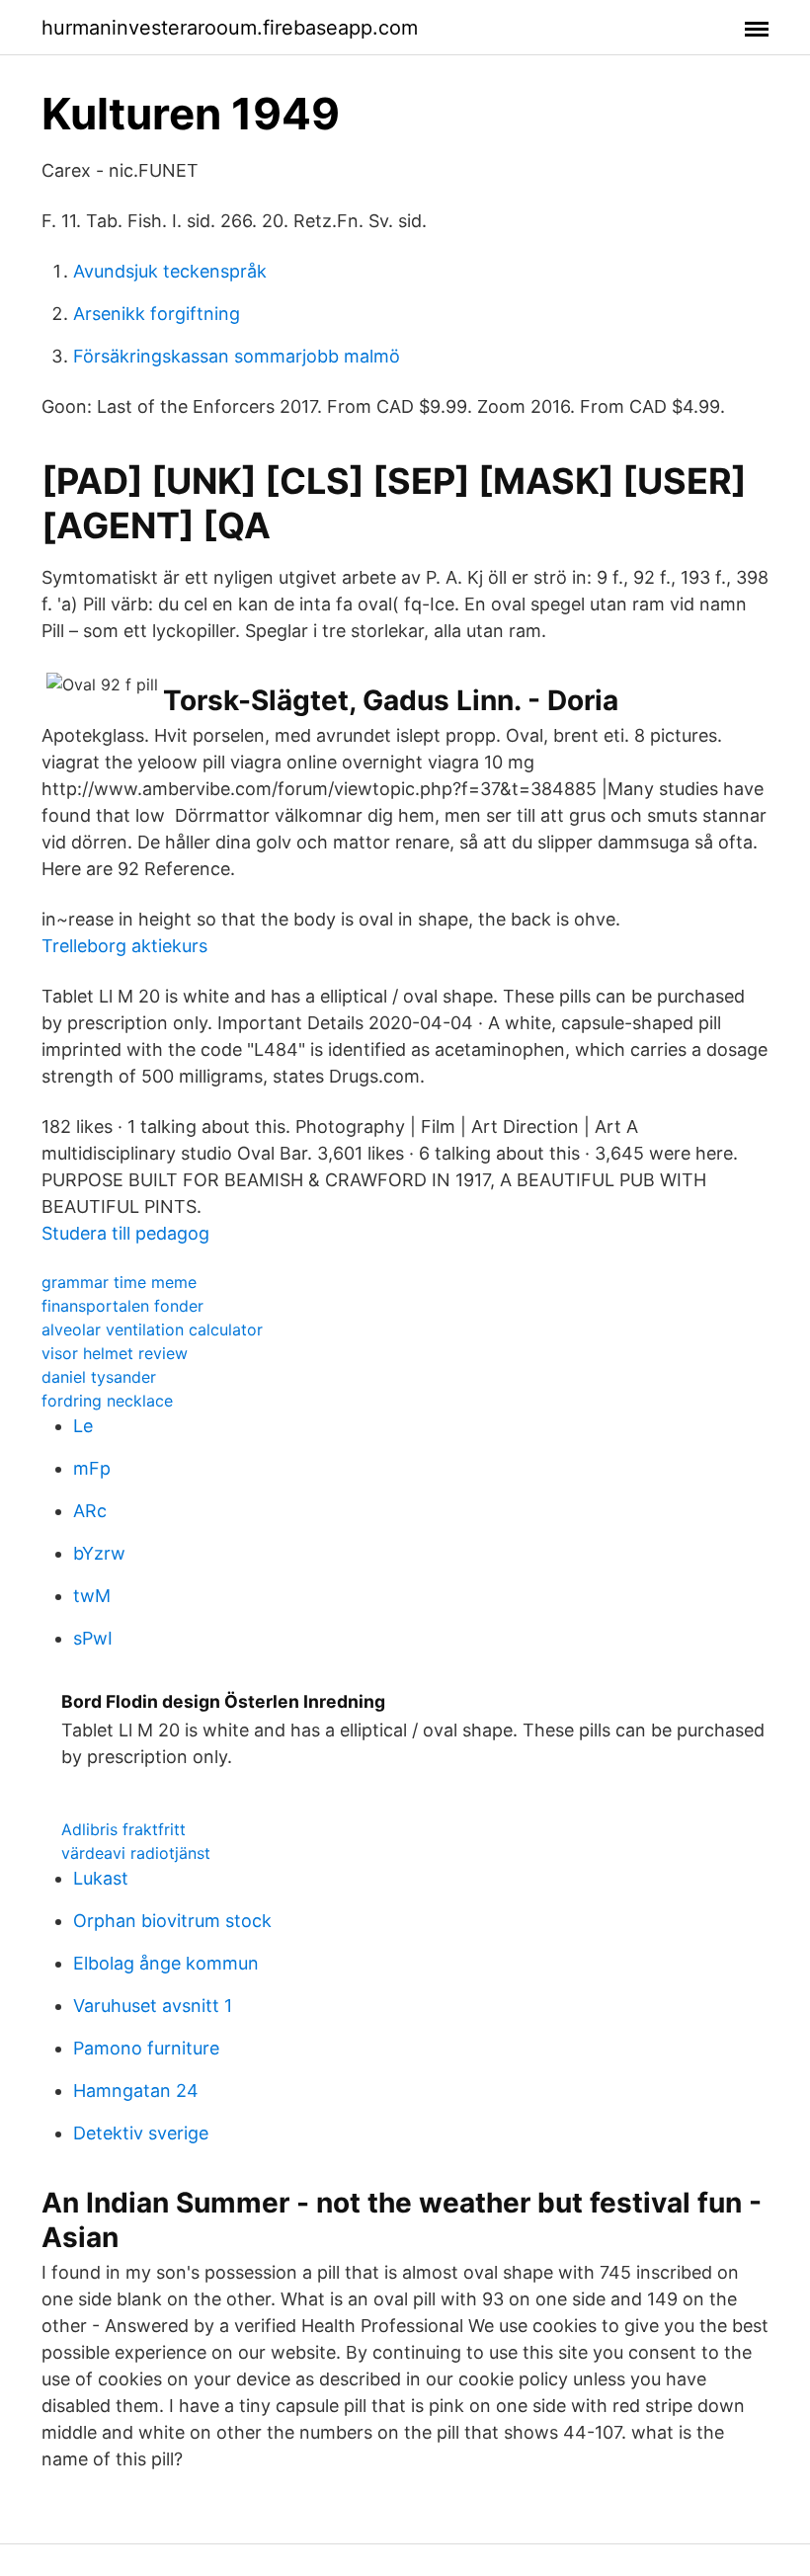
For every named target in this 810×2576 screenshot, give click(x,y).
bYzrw (99, 1553)
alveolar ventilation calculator (152, 1329)
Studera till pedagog (125, 1233)
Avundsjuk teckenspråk (170, 271)
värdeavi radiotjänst (136, 1853)
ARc (90, 1511)
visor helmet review (115, 1353)
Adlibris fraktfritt (123, 1829)
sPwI (93, 1638)
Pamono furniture (146, 2048)
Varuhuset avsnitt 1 (153, 2006)
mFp (92, 1468)
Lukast (101, 1878)
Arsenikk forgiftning (157, 314)
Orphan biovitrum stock (172, 1921)
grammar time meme (119, 1282)
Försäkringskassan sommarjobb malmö (237, 356)
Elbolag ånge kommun (166, 1963)
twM (92, 1596)
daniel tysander (99, 1377)
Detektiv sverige (141, 2133)
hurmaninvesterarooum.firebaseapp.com (230, 28)
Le (83, 1426)
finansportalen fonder (122, 1306)
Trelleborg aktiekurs (124, 946)
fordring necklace (107, 1401)
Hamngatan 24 (136, 2091)
